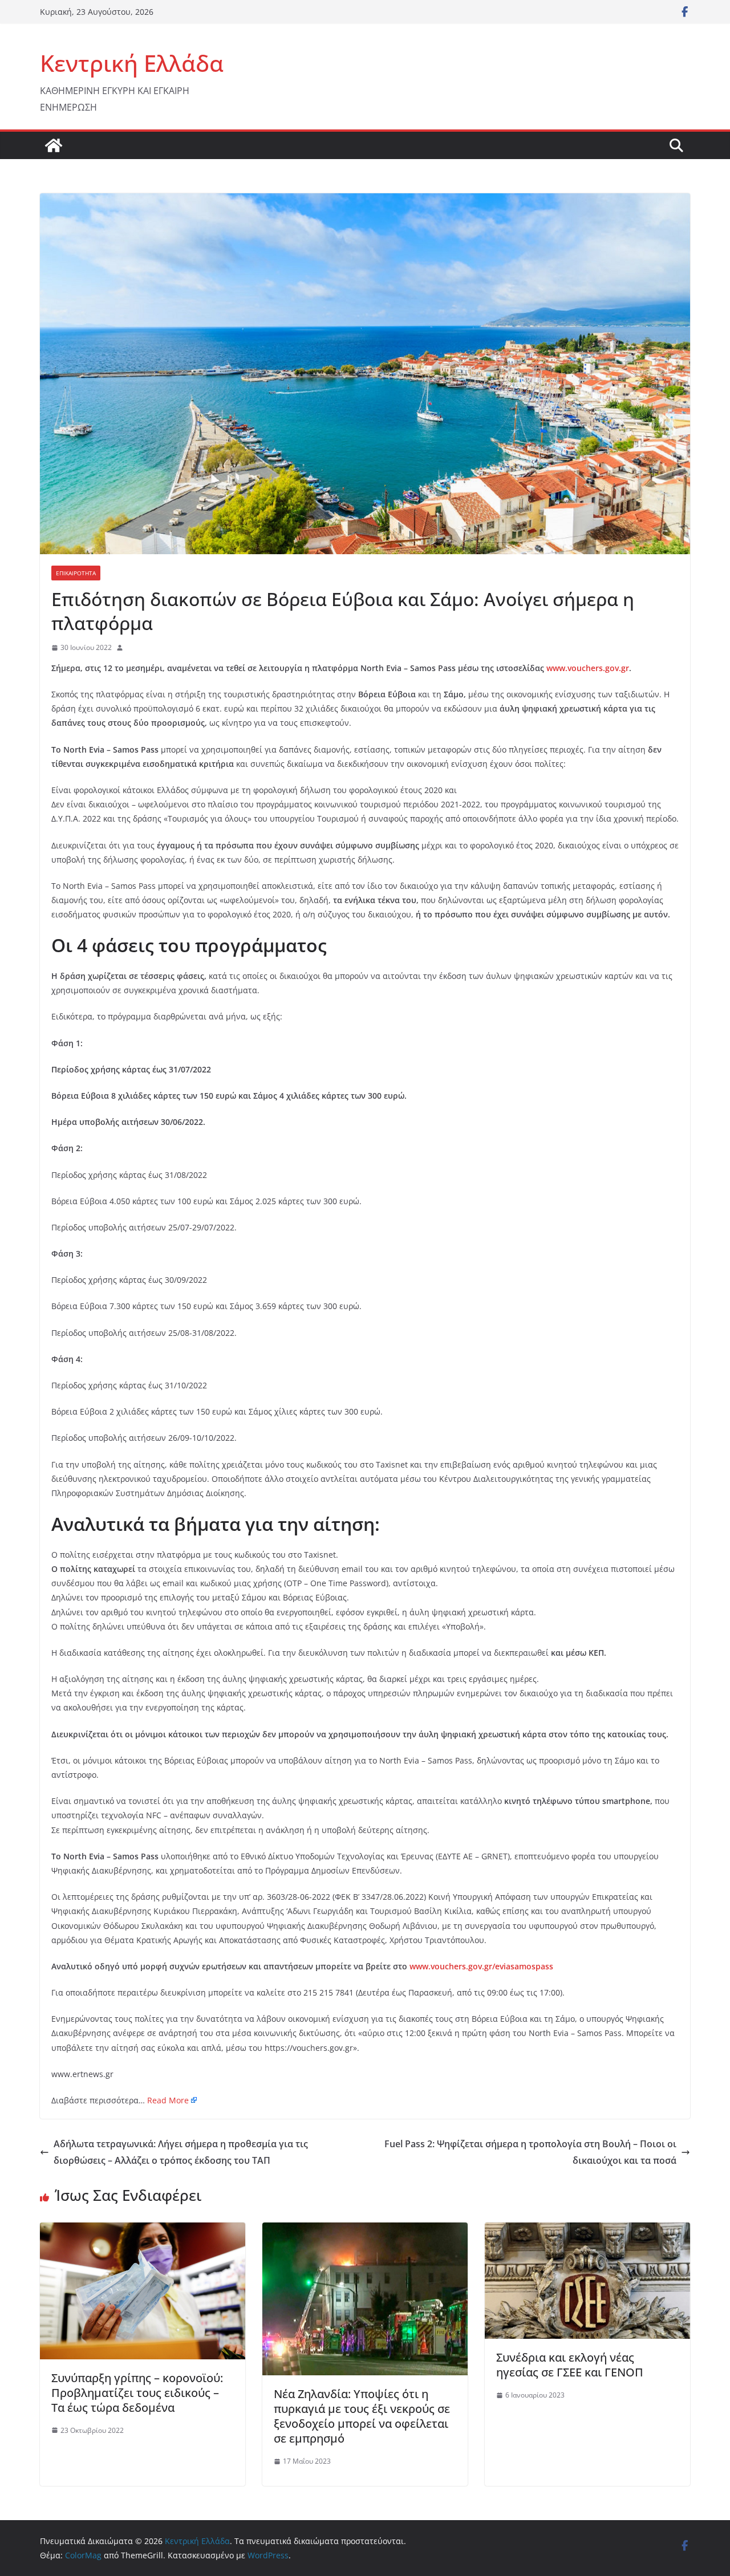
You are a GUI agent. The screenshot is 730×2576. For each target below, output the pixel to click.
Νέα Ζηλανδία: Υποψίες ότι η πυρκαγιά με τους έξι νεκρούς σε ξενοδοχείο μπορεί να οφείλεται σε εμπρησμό (362, 2416)
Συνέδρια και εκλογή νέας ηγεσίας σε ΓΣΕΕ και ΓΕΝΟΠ (570, 2365)
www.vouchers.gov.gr (588, 668)
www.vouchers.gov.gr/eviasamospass (481, 1966)
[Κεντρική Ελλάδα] (54, 145)
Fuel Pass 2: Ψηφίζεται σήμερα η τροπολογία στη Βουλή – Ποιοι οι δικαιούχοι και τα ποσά (530, 2152)
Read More (168, 2100)
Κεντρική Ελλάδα (132, 63)
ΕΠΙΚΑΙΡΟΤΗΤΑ (76, 573)
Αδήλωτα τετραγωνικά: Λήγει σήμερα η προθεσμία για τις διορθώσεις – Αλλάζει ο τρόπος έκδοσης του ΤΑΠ (181, 2152)
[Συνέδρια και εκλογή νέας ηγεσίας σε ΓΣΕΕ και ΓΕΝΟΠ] (587, 2230)
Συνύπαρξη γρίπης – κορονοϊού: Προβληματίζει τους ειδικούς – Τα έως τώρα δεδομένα (137, 2393)
